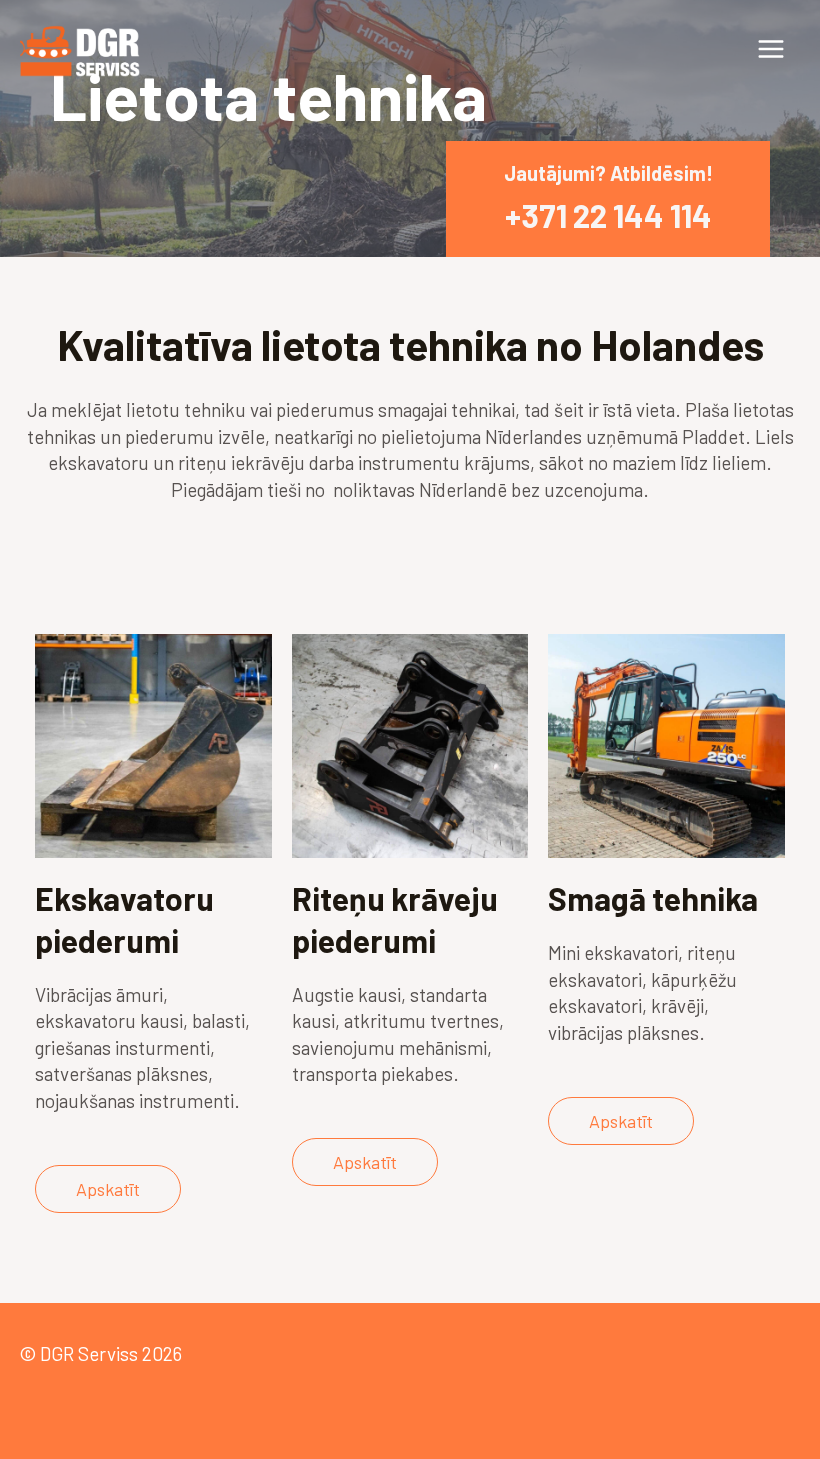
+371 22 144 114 (608, 215)
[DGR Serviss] (80, 49)
